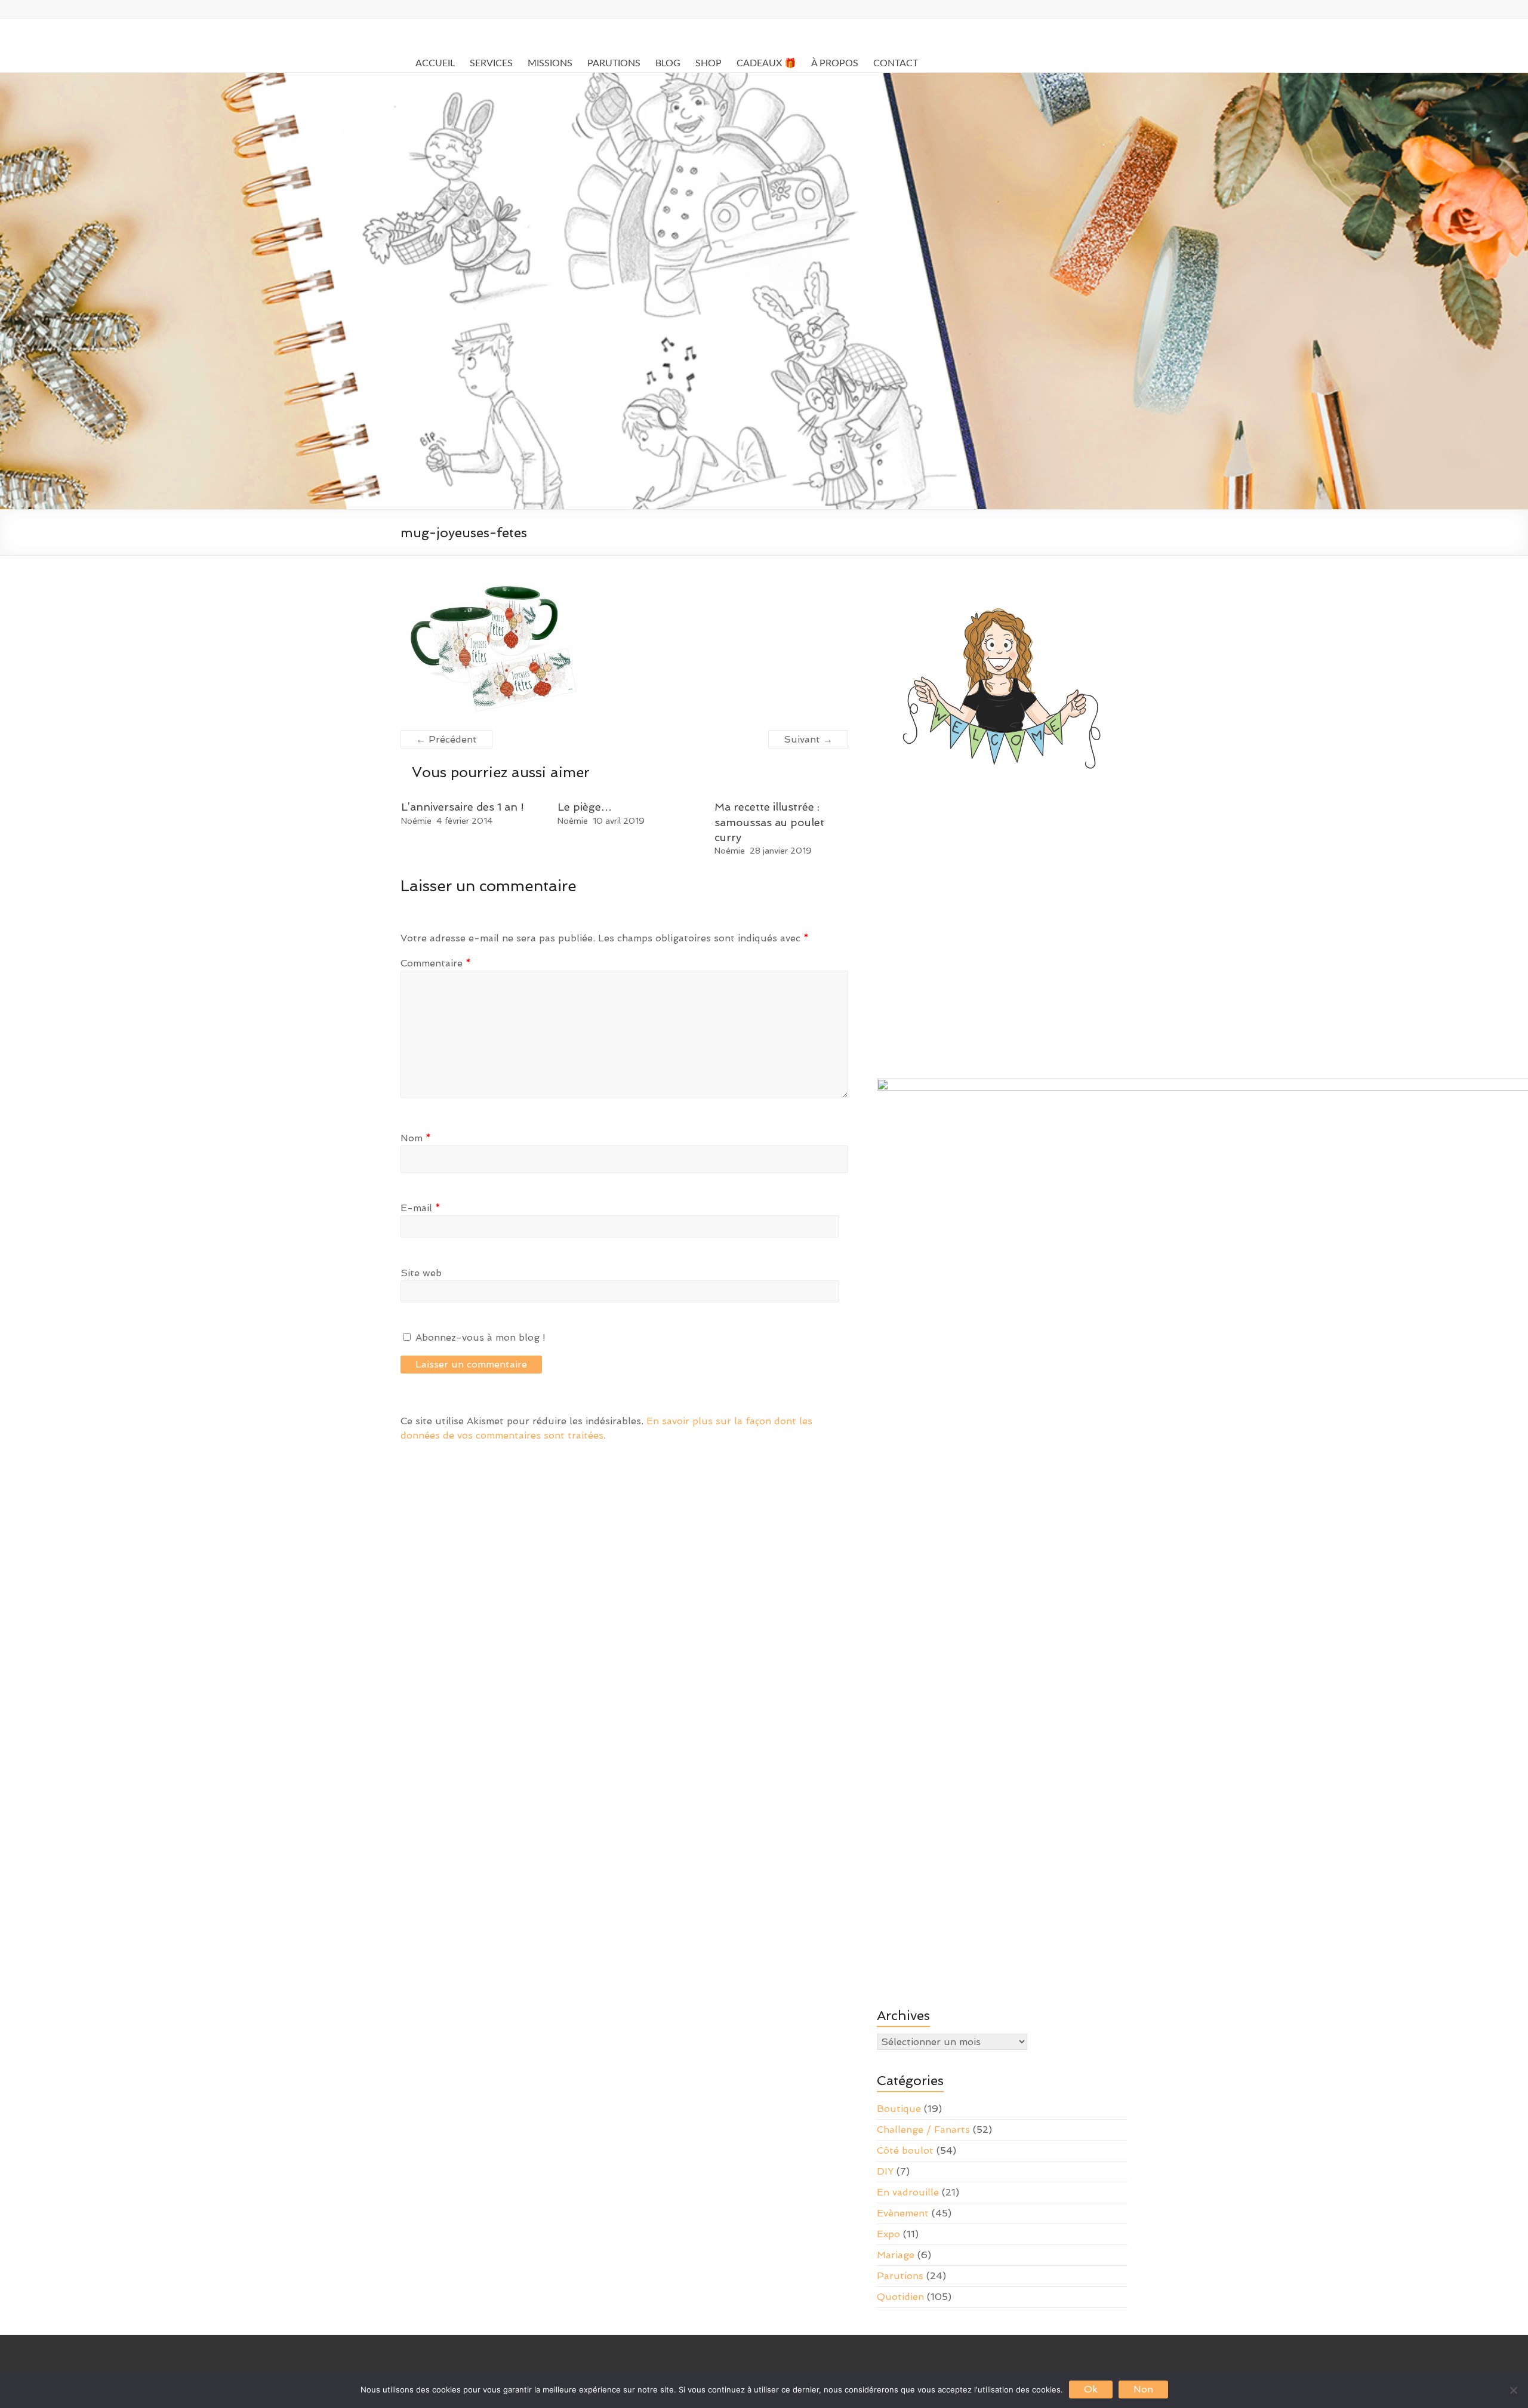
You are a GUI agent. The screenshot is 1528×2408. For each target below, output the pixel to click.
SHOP (708, 63)
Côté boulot (905, 2150)
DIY (885, 2171)
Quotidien (900, 2297)
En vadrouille (908, 2192)
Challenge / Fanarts (923, 2130)
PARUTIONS (614, 63)
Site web (421, 1273)
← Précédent (446, 739)
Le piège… (585, 807)
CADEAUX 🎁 (766, 63)
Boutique (899, 2109)
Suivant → (808, 739)
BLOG (668, 63)
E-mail (420, 1208)
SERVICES (491, 63)
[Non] (1513, 2390)
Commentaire (436, 963)
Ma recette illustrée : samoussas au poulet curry (769, 822)
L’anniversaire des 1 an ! (463, 807)
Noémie (416, 821)
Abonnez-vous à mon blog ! (479, 1337)
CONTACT (896, 63)
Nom (416, 1138)
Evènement (903, 2213)
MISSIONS (550, 63)
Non (1143, 2389)
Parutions (900, 2276)
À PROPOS (835, 63)
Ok (1091, 2389)
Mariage (896, 2255)
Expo (888, 2234)
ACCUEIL (435, 63)
